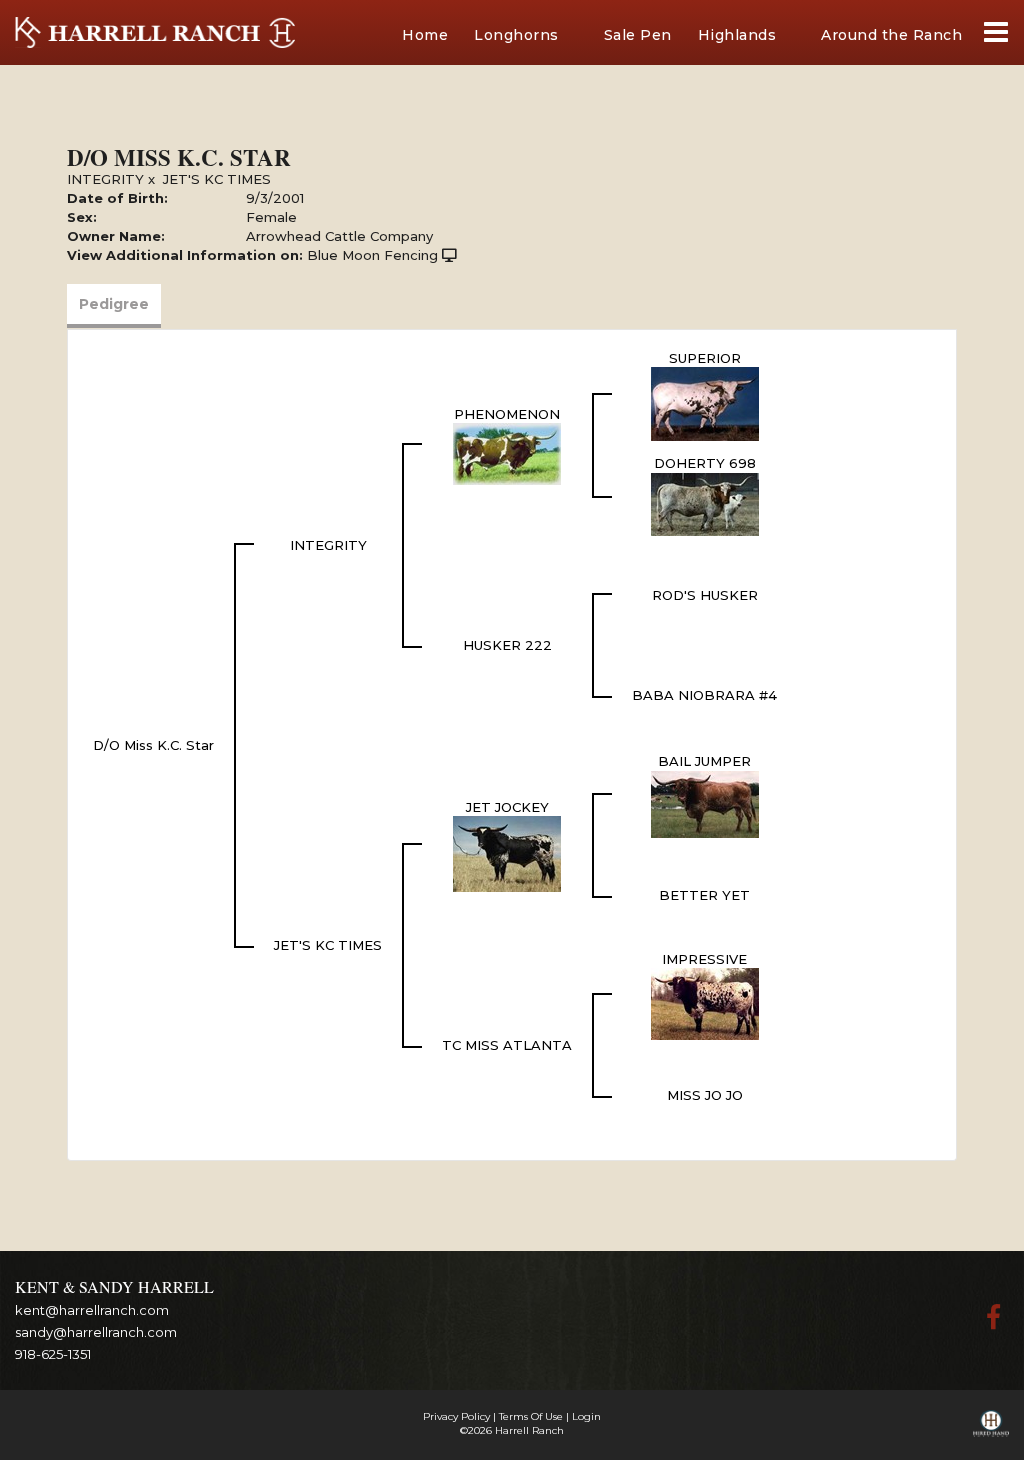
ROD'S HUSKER (705, 595)
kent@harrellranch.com (92, 1310)
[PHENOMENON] (507, 453)
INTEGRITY (105, 179)
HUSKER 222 (507, 645)
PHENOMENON (507, 414)
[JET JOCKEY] (507, 853)
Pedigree (114, 304)
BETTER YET (704, 895)
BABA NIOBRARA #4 (704, 695)
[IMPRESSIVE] (705, 1003)
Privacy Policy (456, 1416)
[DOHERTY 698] (705, 503)
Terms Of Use (531, 1416)
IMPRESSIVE (704, 959)
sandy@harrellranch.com (96, 1332)
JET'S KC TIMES (217, 179)
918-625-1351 (53, 1354)
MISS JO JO (705, 1095)
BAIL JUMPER (704, 761)
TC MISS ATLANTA (507, 1045)
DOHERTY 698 (705, 463)
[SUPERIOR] (705, 403)
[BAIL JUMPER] (705, 803)
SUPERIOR (705, 358)
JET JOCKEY (507, 807)
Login (586, 1416)
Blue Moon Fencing (372, 255)
